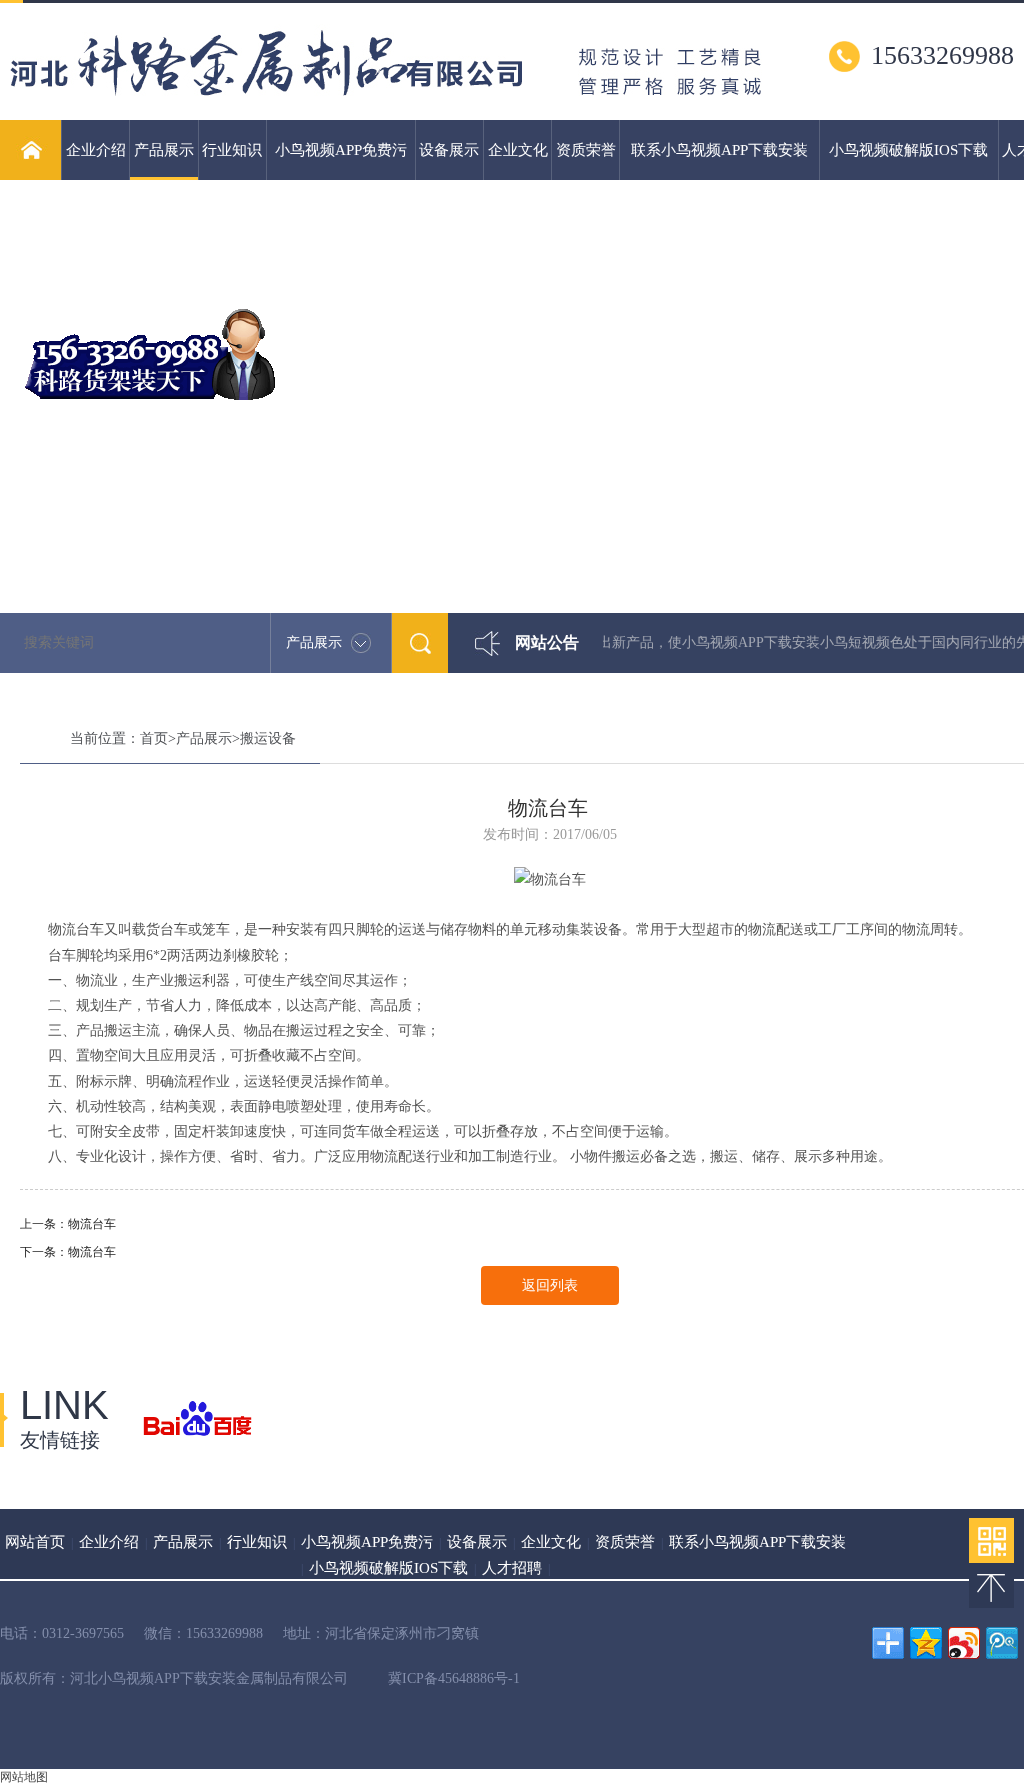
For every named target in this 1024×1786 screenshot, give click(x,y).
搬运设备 (268, 738)
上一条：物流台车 (68, 1224)
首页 (154, 738)
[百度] (197, 1420)
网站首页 (35, 1542)
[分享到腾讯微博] (1002, 1643)
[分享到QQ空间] (926, 1643)
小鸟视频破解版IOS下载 (908, 150)
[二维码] (991, 1540)
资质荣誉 (586, 150)
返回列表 (550, 1285)
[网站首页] (30, 150)
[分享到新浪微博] (964, 1643)
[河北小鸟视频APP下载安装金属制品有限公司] (386, 112)
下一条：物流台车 (68, 1252)
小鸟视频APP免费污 (341, 150)
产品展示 (164, 150)
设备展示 (449, 150)
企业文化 (518, 150)
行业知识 (232, 150)
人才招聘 (512, 1568)
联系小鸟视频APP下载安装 (719, 150)
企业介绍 (96, 150)
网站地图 (24, 1777)
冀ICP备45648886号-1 (454, 1678)
